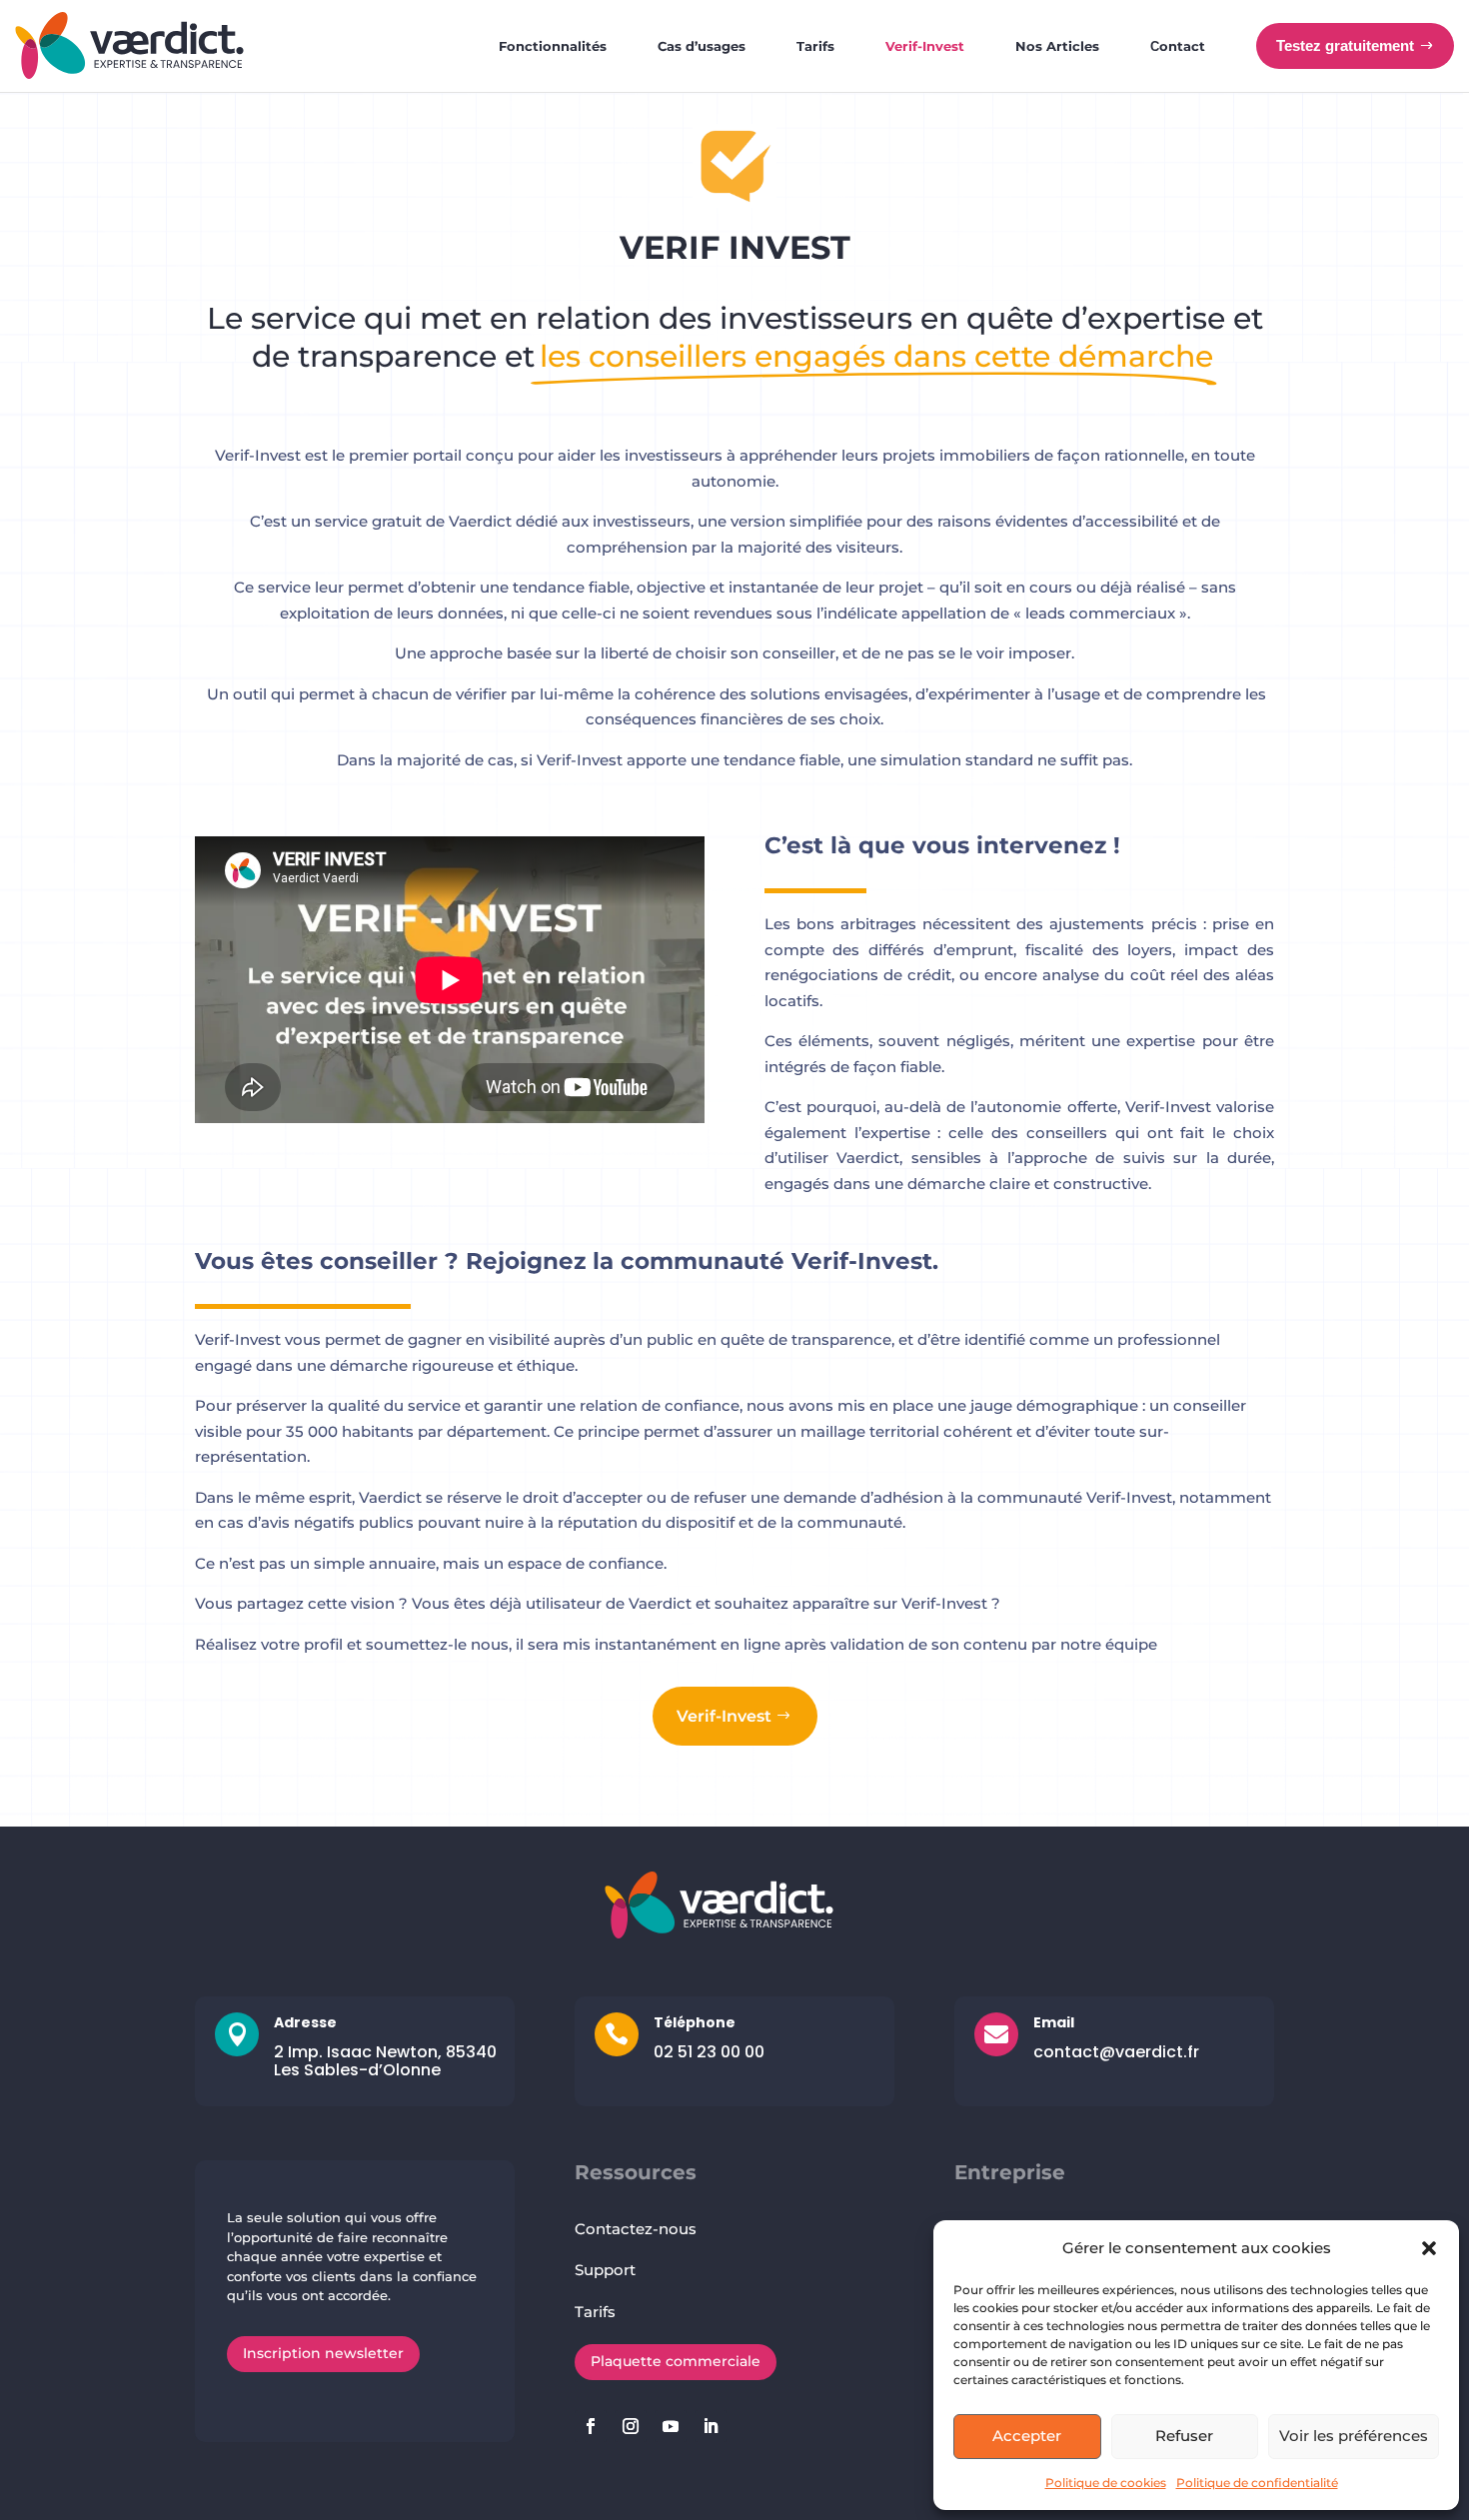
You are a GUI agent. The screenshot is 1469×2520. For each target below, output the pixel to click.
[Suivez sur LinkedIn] (711, 2426)
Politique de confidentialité (1257, 2483)
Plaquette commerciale (676, 2361)
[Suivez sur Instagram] (631, 2426)
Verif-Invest (724, 1716)
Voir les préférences (1354, 2436)
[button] (1429, 2248)
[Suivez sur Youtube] (671, 2426)
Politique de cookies (1106, 2483)
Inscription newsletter (323, 2353)
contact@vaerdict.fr (1116, 2052)
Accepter (1027, 2436)
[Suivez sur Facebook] (591, 2426)
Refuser (1184, 2436)
